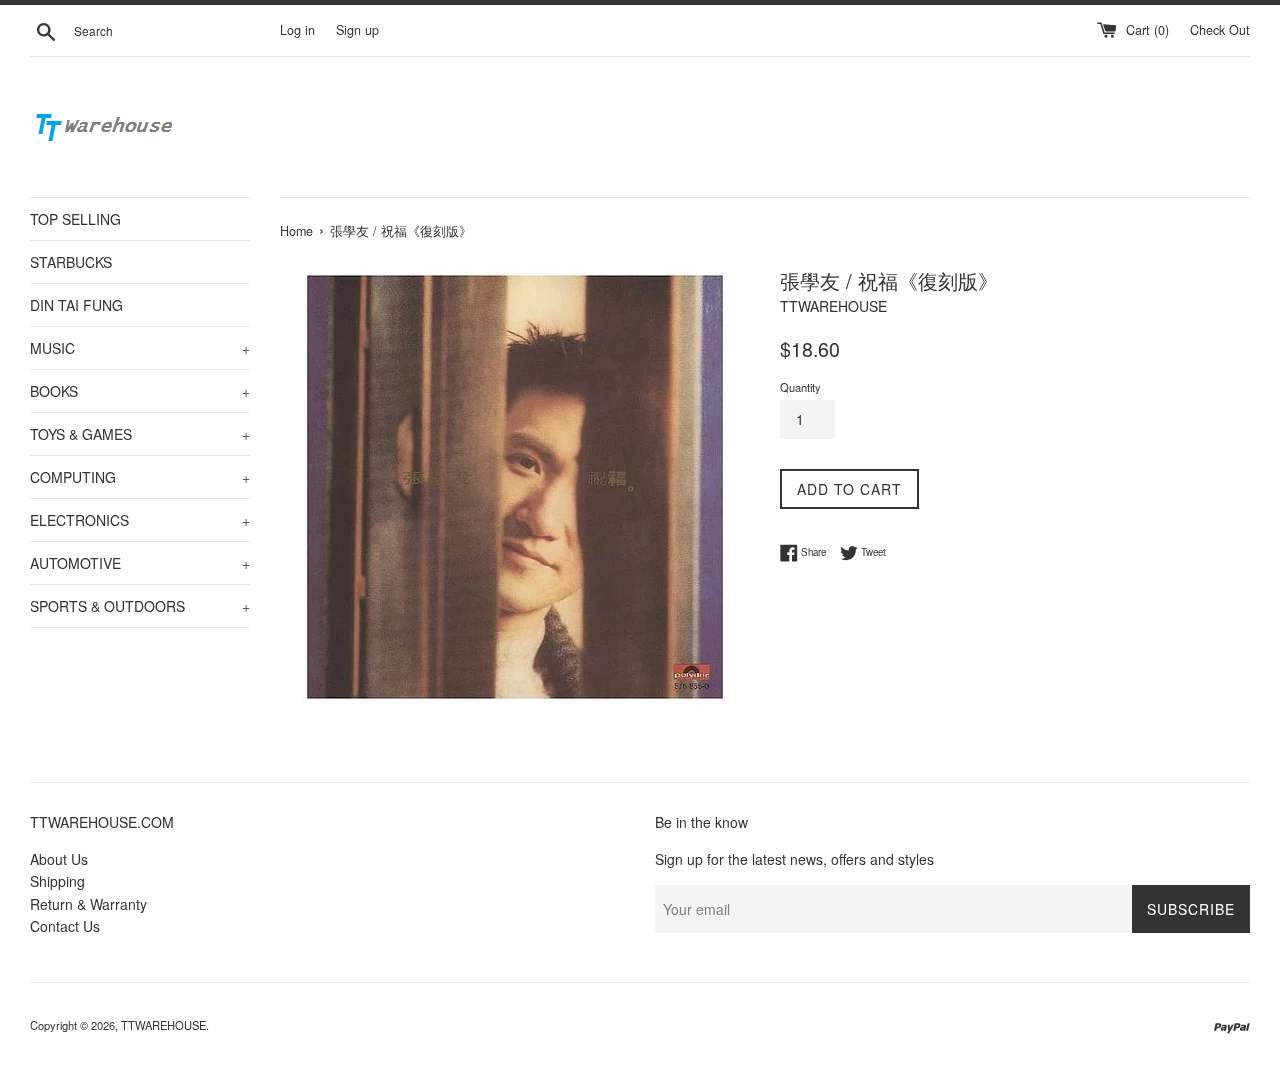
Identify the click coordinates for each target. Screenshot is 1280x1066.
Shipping (57, 881)
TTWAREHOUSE (163, 1025)
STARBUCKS (71, 262)
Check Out (1220, 30)
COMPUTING (140, 477)
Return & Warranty (88, 904)
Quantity (800, 387)
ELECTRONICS (140, 520)
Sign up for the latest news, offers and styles (794, 859)
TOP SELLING (75, 219)
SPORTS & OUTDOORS (140, 606)
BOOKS (140, 391)
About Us (59, 859)
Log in (297, 30)
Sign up (357, 30)
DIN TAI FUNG (76, 305)
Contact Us (65, 926)
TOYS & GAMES (140, 434)
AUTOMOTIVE (140, 563)
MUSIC (140, 348)
